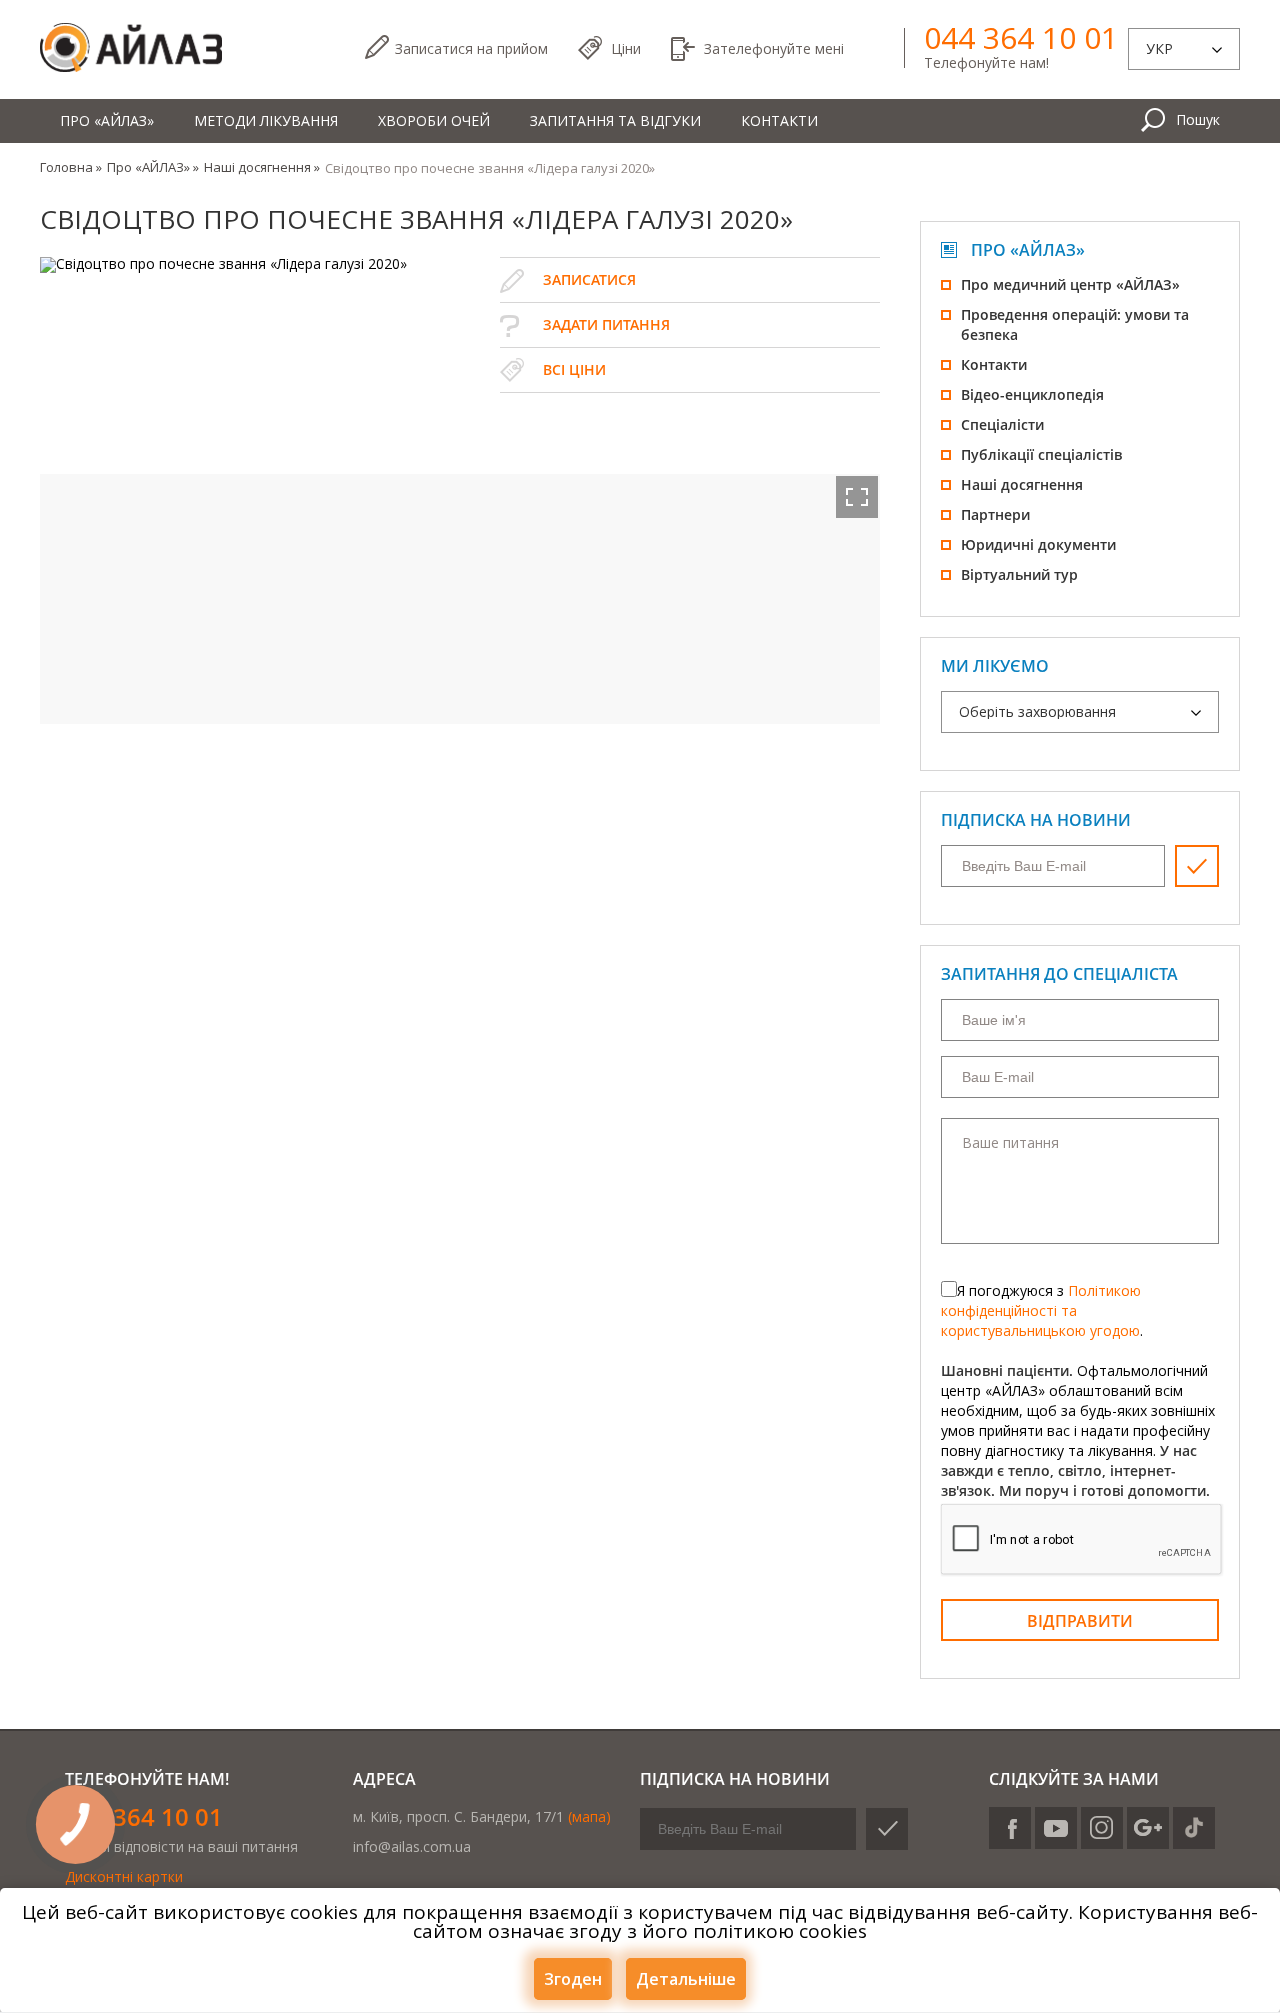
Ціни (626, 48)
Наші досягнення (1022, 484)
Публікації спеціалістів (1041, 454)
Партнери (995, 514)
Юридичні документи (1038, 544)
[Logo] (131, 48)
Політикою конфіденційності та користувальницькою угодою (1041, 1310)
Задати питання (606, 324)
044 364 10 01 (1021, 38)
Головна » (71, 167)
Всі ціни (574, 369)
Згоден (573, 1979)
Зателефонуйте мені (774, 48)
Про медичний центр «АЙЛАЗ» (1070, 284)
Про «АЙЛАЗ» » (153, 167)
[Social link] (1010, 1828)
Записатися (471, 48)
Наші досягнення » (262, 167)
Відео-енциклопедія (1032, 394)
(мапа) (589, 1816)
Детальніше (686, 1979)
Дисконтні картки (124, 1876)
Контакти (779, 120)
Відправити (1080, 1621)
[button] (857, 497)
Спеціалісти (1002, 424)
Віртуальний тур (1019, 574)
